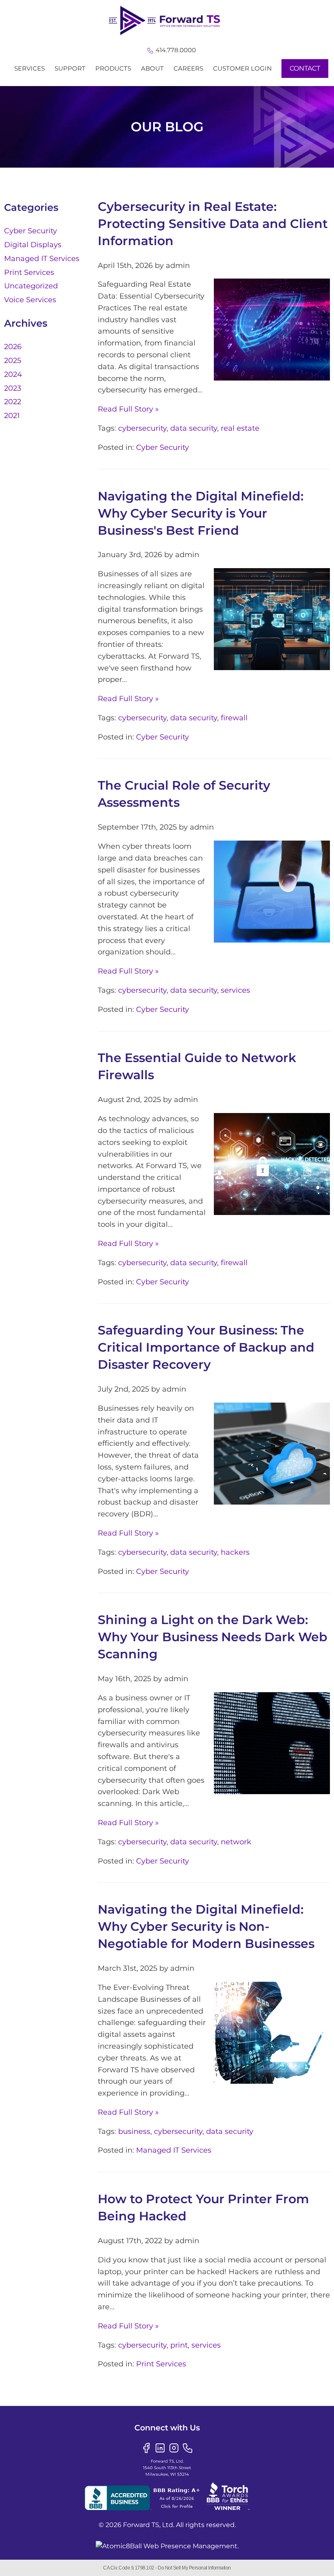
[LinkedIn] (160, 2447)
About (152, 68)
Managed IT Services (174, 2150)
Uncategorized (31, 286)
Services (30, 68)
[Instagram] (174, 2447)
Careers (188, 68)
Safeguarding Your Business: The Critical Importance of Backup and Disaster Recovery (206, 1347)
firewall (234, 718)
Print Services (161, 2364)
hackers (235, 1552)
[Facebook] (146, 2447)
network (236, 1842)
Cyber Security (163, 447)
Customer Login (242, 68)
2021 (12, 416)
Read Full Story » (128, 409)
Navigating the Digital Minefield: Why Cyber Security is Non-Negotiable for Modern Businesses (206, 1926)
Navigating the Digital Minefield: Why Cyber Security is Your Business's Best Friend (201, 513)
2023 (13, 388)
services (235, 990)
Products (113, 68)
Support (70, 68)
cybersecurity (142, 428)
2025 (13, 361)
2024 (13, 374)
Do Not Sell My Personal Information (194, 2568)
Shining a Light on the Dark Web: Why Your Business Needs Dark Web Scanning (213, 1637)
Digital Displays (33, 245)
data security (194, 428)
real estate (240, 428)
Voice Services (30, 300)
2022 (13, 402)
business (134, 2131)
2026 (13, 347)
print (179, 2345)
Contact (305, 68)
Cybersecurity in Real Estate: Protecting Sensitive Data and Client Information (213, 224)
